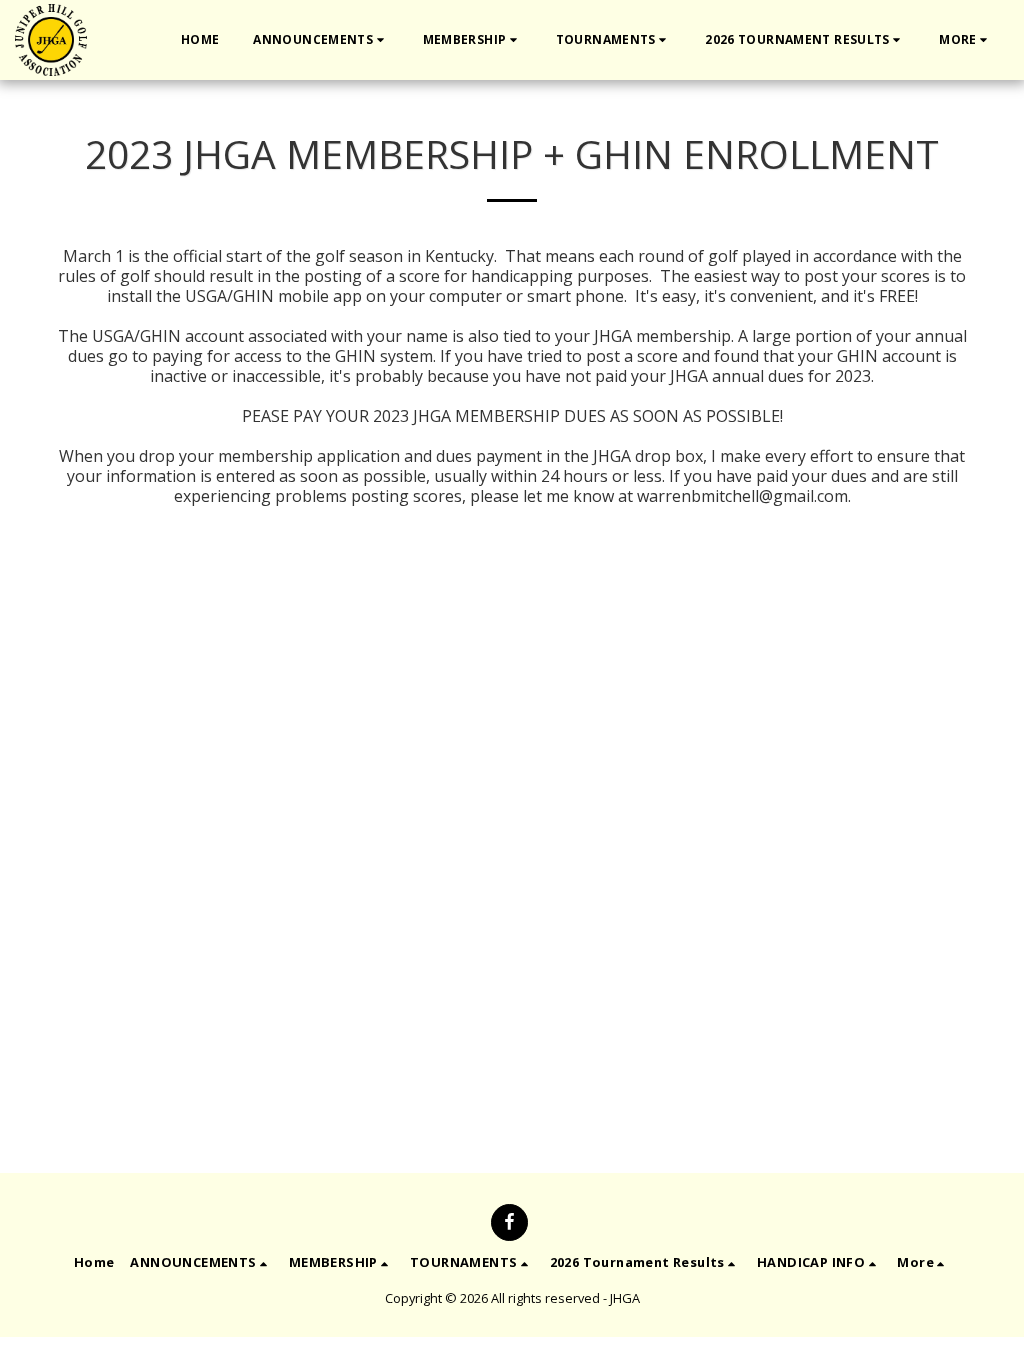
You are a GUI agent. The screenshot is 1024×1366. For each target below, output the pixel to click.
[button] (320, 40)
